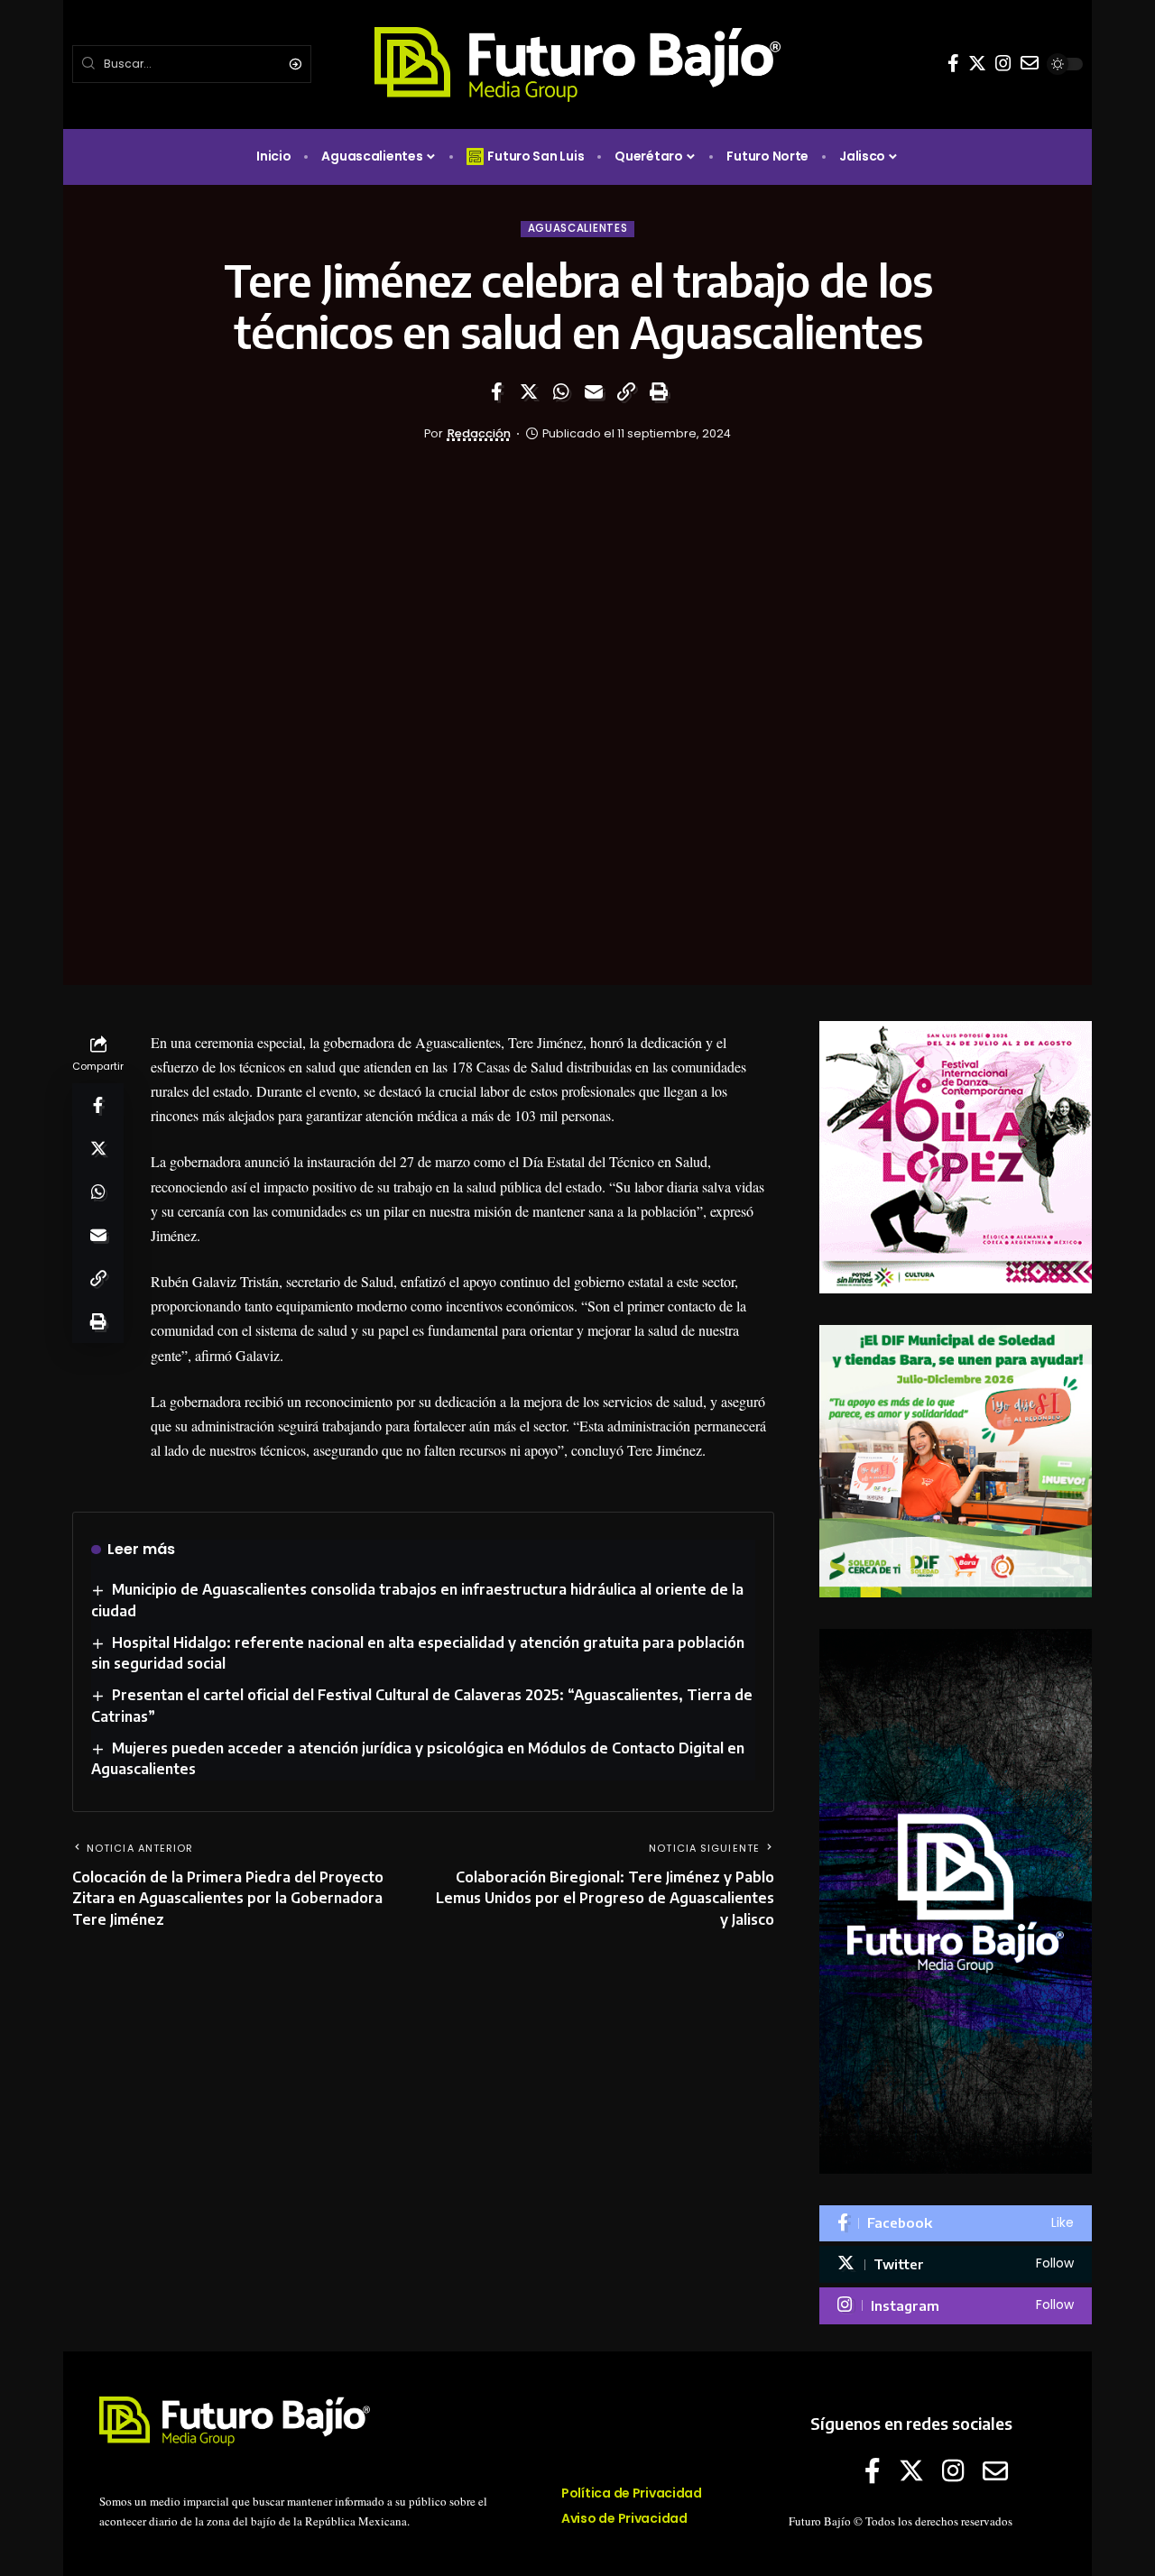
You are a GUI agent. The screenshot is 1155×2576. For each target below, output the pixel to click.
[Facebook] (953, 63)
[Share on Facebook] (496, 391)
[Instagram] (1003, 63)
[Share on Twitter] (529, 391)
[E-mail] (1030, 63)
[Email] (594, 391)
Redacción (479, 433)
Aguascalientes (578, 228)
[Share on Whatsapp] (561, 391)
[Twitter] (977, 63)
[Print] (659, 391)
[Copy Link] (626, 391)
